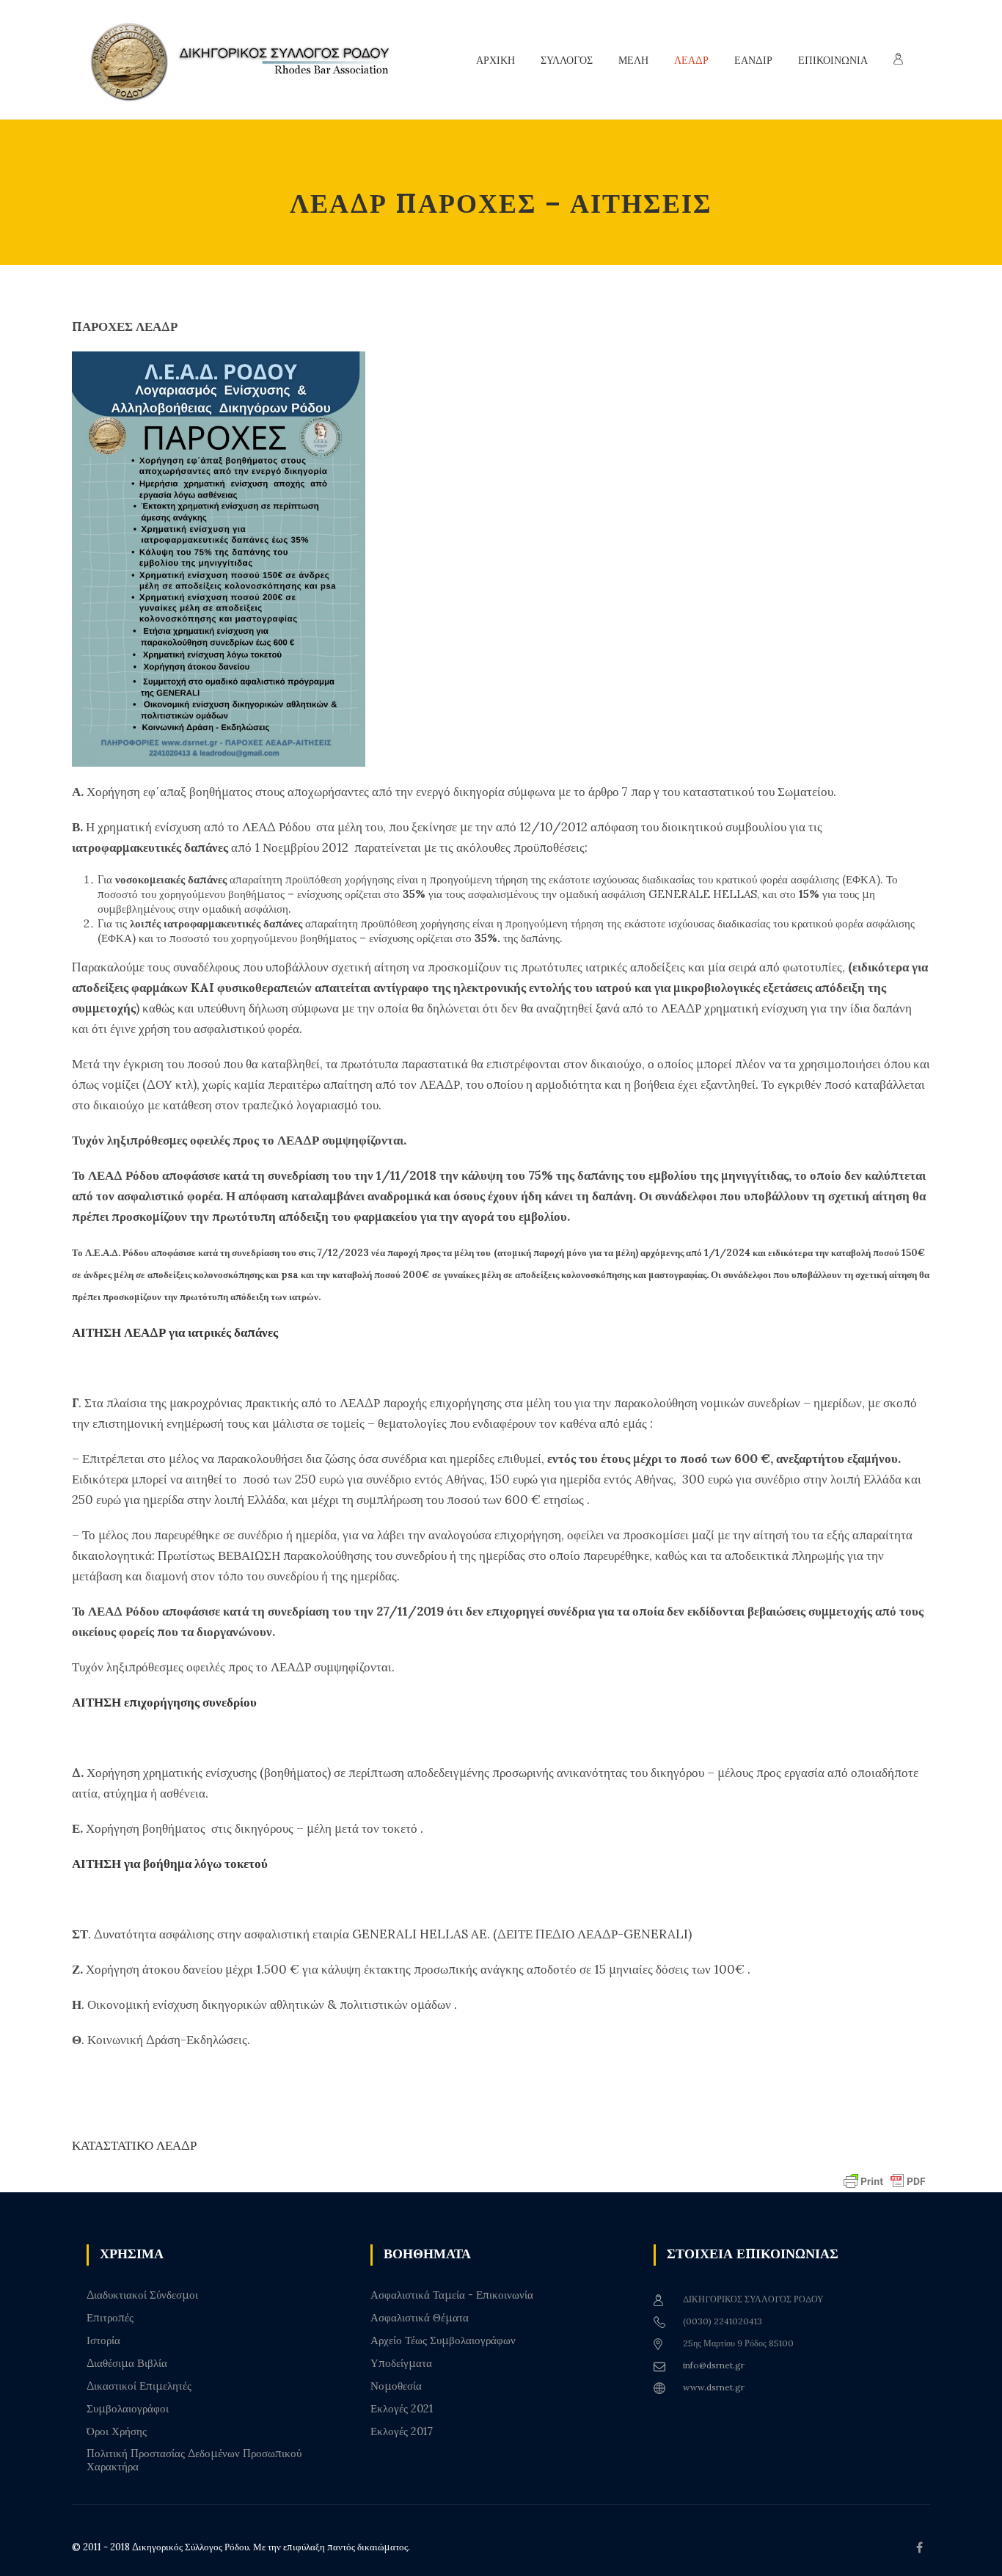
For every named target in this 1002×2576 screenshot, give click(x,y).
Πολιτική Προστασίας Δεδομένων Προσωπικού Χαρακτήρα (194, 2460)
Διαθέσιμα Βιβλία (127, 2363)
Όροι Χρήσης (117, 2431)
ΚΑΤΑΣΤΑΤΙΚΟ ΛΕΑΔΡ (134, 2145)
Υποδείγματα (401, 2363)
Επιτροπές (110, 2318)
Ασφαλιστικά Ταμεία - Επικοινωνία (452, 2295)
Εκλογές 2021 (402, 2409)
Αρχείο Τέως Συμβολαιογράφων (443, 2340)
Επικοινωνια (833, 60)
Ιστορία (103, 2340)
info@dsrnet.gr (714, 2365)
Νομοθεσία (396, 2386)
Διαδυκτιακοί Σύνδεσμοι (142, 2295)
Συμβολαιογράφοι (128, 2409)
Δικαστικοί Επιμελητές (139, 2386)
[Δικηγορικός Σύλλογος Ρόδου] (248, 60)
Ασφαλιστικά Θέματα (420, 2318)
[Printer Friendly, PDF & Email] (885, 2180)
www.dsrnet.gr (714, 2387)
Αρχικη (495, 60)
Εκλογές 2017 (402, 2431)
